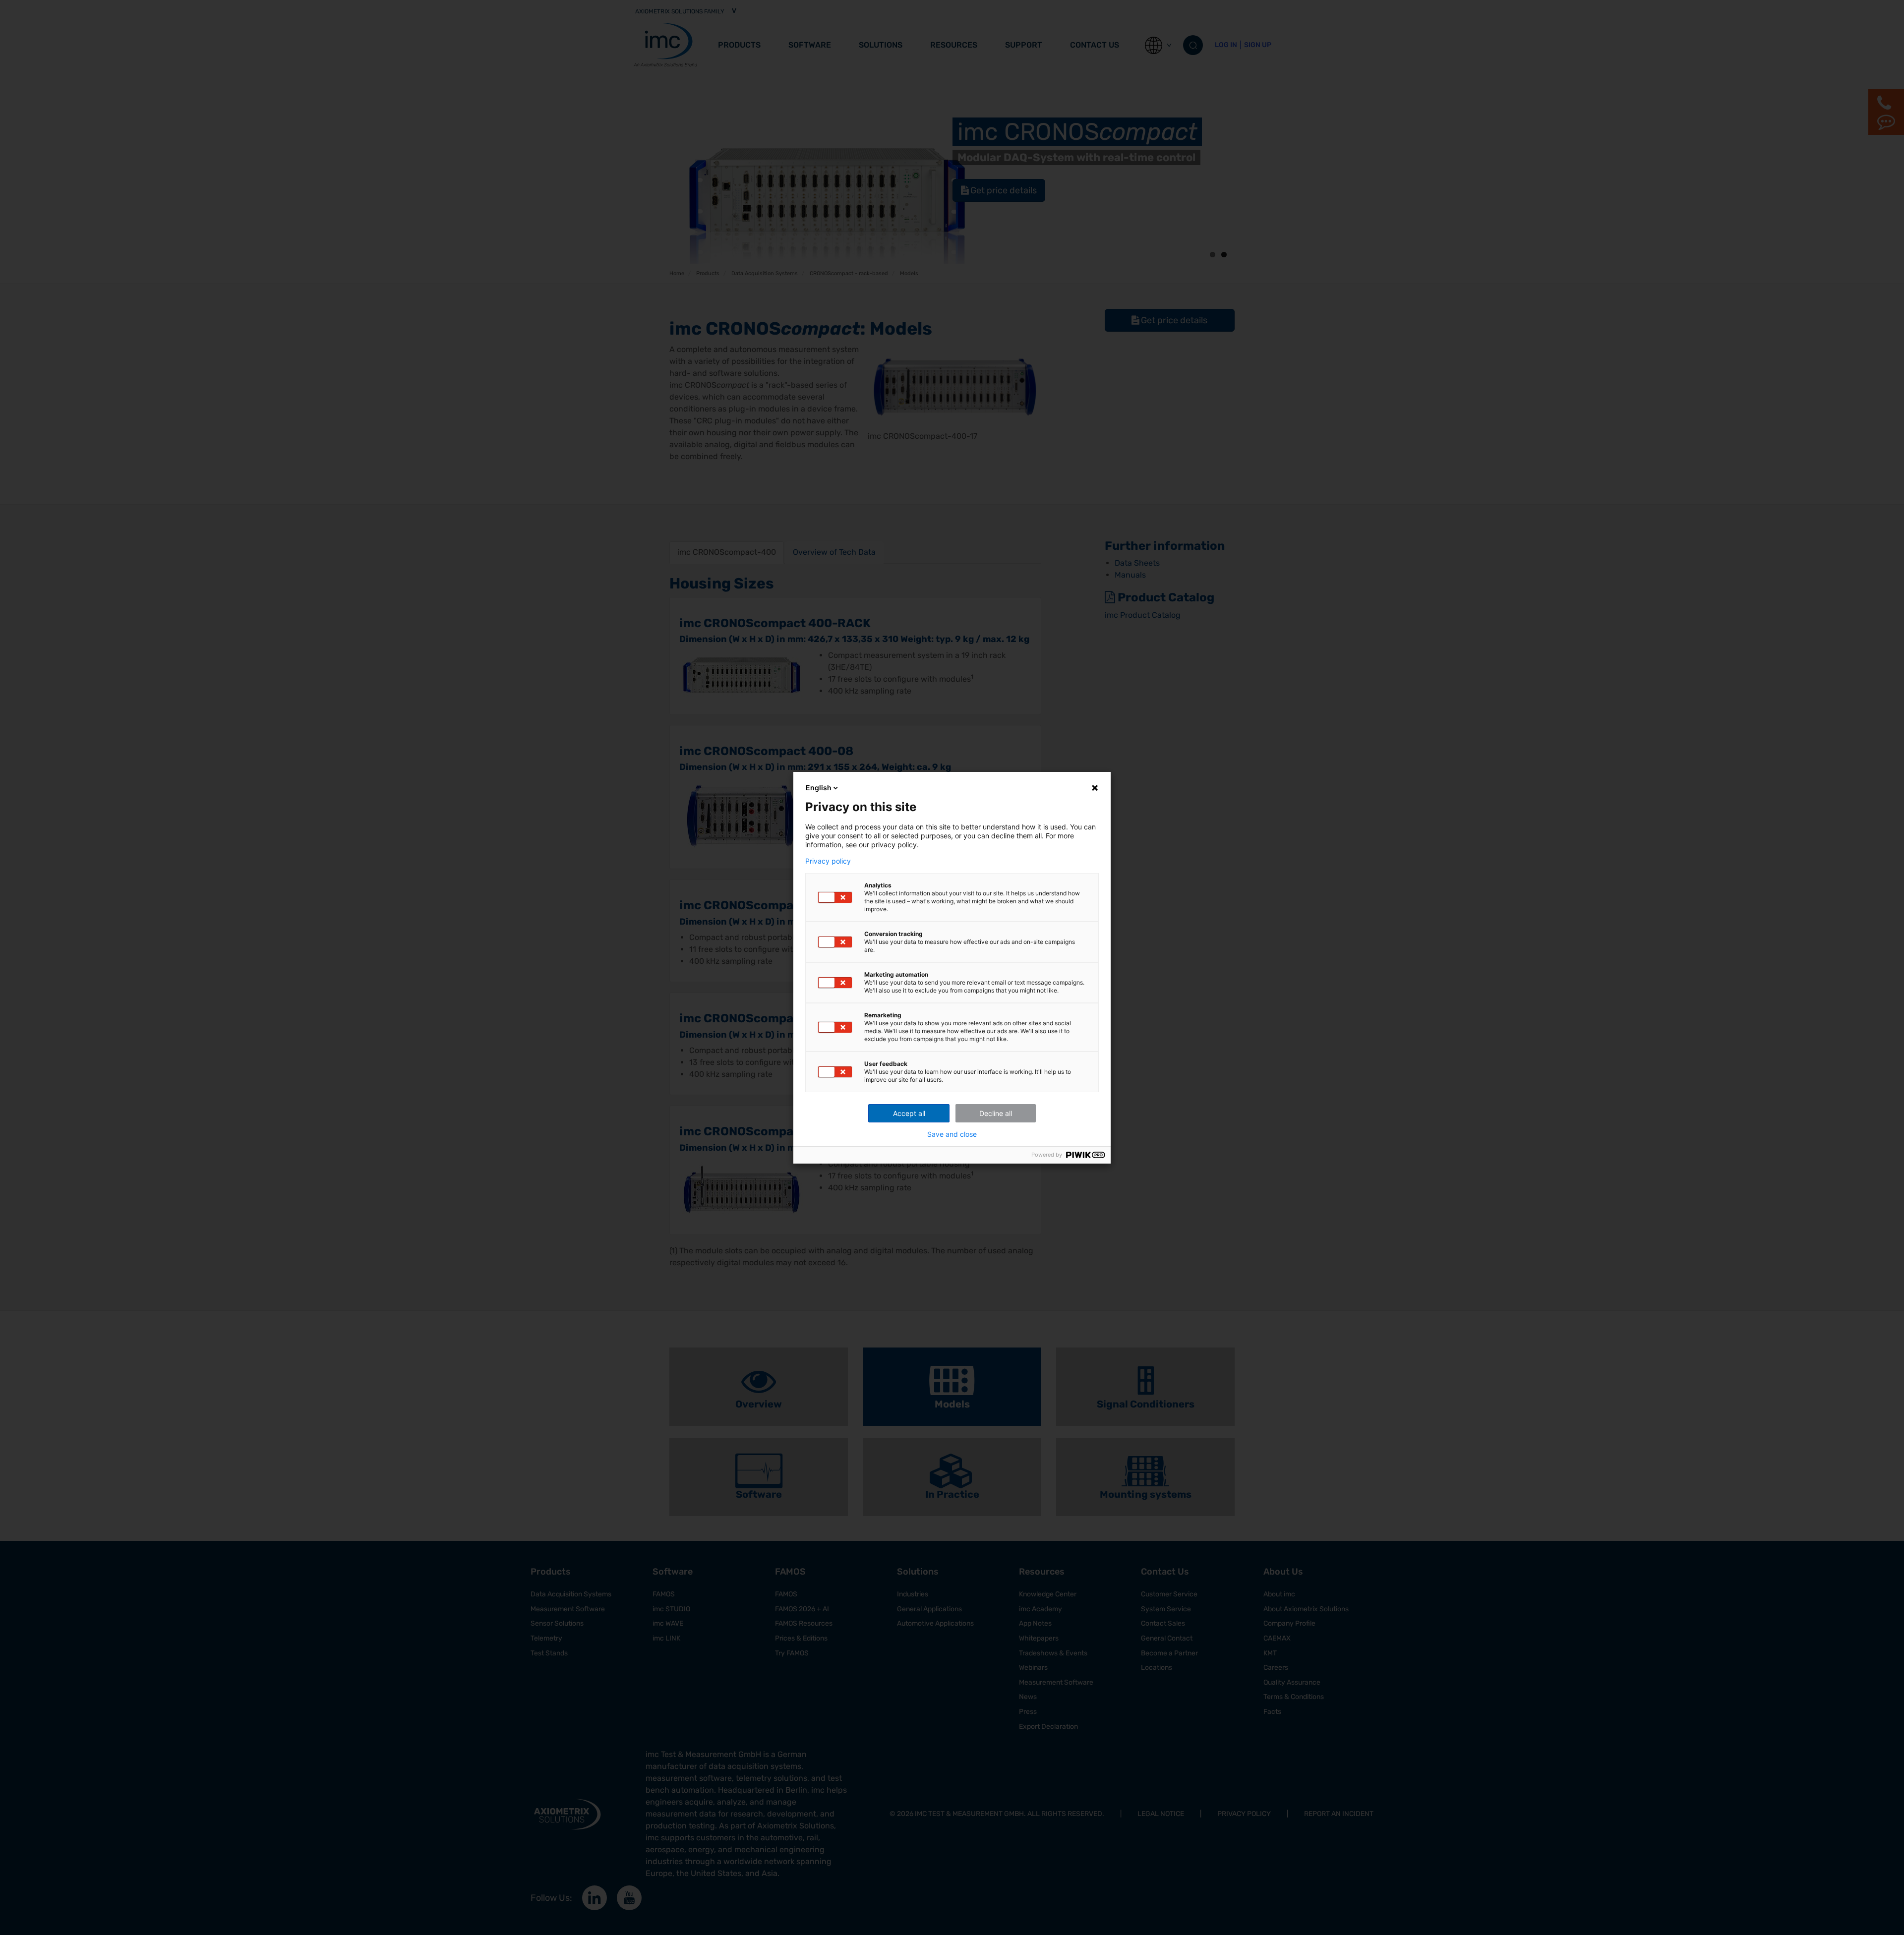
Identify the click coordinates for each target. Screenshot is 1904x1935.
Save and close (952, 1134)
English (819, 788)
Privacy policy (828, 861)
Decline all (996, 1113)
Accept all (909, 1113)
